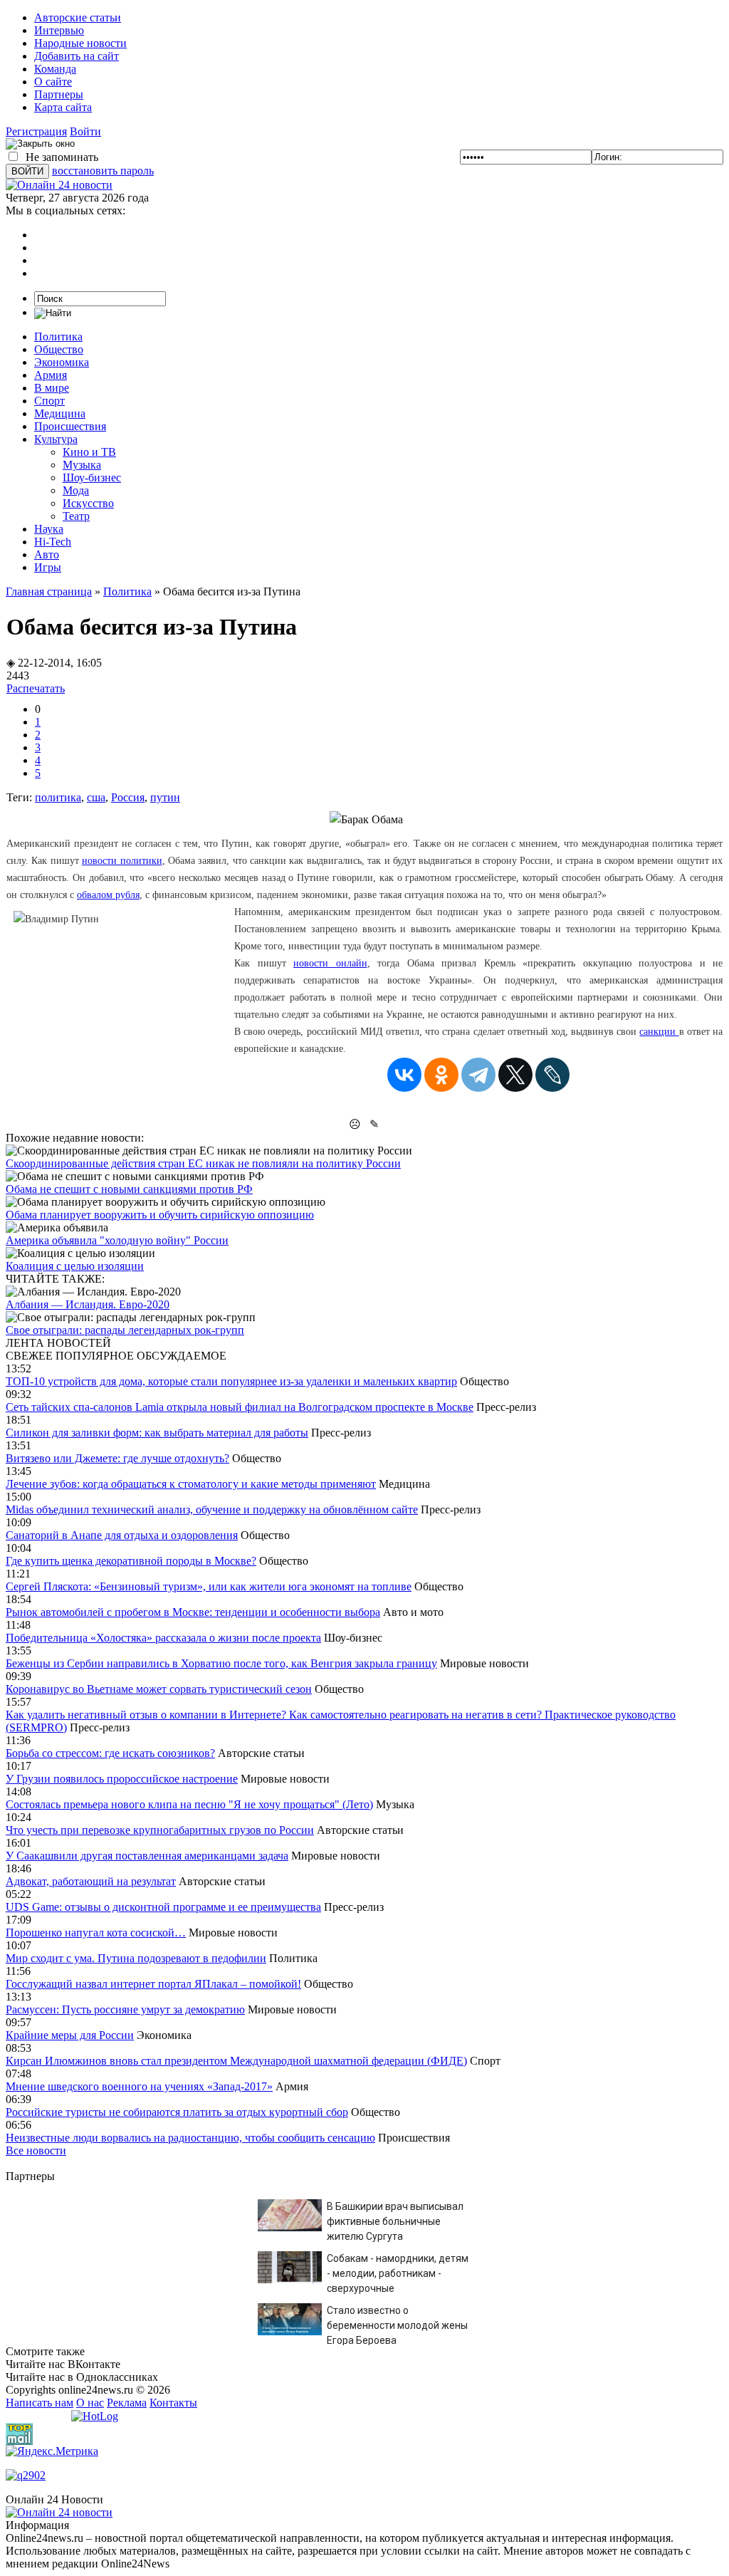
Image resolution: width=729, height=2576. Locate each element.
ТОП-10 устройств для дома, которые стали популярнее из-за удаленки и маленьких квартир (231, 1381)
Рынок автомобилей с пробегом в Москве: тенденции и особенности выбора (193, 1612)
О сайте (53, 82)
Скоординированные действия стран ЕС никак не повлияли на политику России (203, 1163)
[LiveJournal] (552, 1075)
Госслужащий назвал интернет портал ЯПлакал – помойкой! (153, 1984)
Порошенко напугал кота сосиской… (96, 1933)
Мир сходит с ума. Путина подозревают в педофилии (136, 1958)
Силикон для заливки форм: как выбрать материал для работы (157, 1433)
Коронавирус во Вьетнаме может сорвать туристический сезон (159, 1689)
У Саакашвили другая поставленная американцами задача (147, 1856)
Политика (58, 337)
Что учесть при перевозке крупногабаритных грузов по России (160, 1830)
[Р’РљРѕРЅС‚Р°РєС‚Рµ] (404, 1075)
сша (96, 797)
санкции (659, 1032)
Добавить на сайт (77, 56)
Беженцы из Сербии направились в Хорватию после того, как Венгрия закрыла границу (221, 1663)
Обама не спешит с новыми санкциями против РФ (129, 1189)
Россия (128, 797)
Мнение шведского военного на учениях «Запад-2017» (139, 2086)
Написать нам (40, 2403)
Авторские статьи (78, 17)
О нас (90, 2403)
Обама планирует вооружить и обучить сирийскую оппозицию (160, 1215)
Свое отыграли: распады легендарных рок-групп (125, 1330)
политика (58, 797)
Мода (76, 490)
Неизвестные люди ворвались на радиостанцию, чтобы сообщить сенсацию (190, 2138)
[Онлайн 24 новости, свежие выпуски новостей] (59, 185)
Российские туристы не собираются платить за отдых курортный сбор (177, 2112)
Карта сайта (63, 107)
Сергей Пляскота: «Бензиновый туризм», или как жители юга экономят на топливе (209, 1586)
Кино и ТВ (89, 452)
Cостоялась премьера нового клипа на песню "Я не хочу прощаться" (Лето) (189, 1804)
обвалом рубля (108, 895)
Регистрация (36, 131)
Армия (51, 375)
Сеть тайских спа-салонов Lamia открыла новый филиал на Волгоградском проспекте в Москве (240, 1407)
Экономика (62, 362)
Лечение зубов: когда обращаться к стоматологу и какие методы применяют (191, 1484)
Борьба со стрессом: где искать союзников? (110, 1753)
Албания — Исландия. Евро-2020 (88, 1304)
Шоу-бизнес (92, 478)
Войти (85, 131)
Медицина (60, 413)
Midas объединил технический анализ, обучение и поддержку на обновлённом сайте (212, 1509)
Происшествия (70, 426)
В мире (52, 388)
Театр (76, 516)
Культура (56, 439)
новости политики (122, 861)
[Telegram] (478, 1075)
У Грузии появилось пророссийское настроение (122, 1779)
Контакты (173, 2403)
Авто (47, 554)
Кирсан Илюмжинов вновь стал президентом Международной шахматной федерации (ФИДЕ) (236, 2061)
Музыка (82, 465)
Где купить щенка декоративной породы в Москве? (131, 1561)
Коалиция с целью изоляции (75, 1266)
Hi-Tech (53, 542)
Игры (48, 567)
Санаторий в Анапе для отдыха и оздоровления (122, 1535)
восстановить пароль (103, 171)
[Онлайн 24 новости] (59, 2512)
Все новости (36, 2150)
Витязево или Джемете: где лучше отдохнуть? (117, 1458)
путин (165, 797)
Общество (59, 349)
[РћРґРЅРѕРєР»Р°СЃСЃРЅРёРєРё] (441, 1075)
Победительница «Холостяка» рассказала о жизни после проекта (163, 1638)
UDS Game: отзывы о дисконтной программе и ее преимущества (163, 1907)
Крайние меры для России (70, 2035)
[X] (515, 1075)
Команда (55, 69)
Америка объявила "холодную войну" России (117, 1240)
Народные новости (80, 43)
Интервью (59, 30)
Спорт (49, 401)
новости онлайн (330, 963)
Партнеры (59, 94)
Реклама (127, 2403)
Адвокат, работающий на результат (91, 1881)
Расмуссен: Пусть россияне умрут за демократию (125, 2009)
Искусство (88, 503)
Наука (49, 529)
